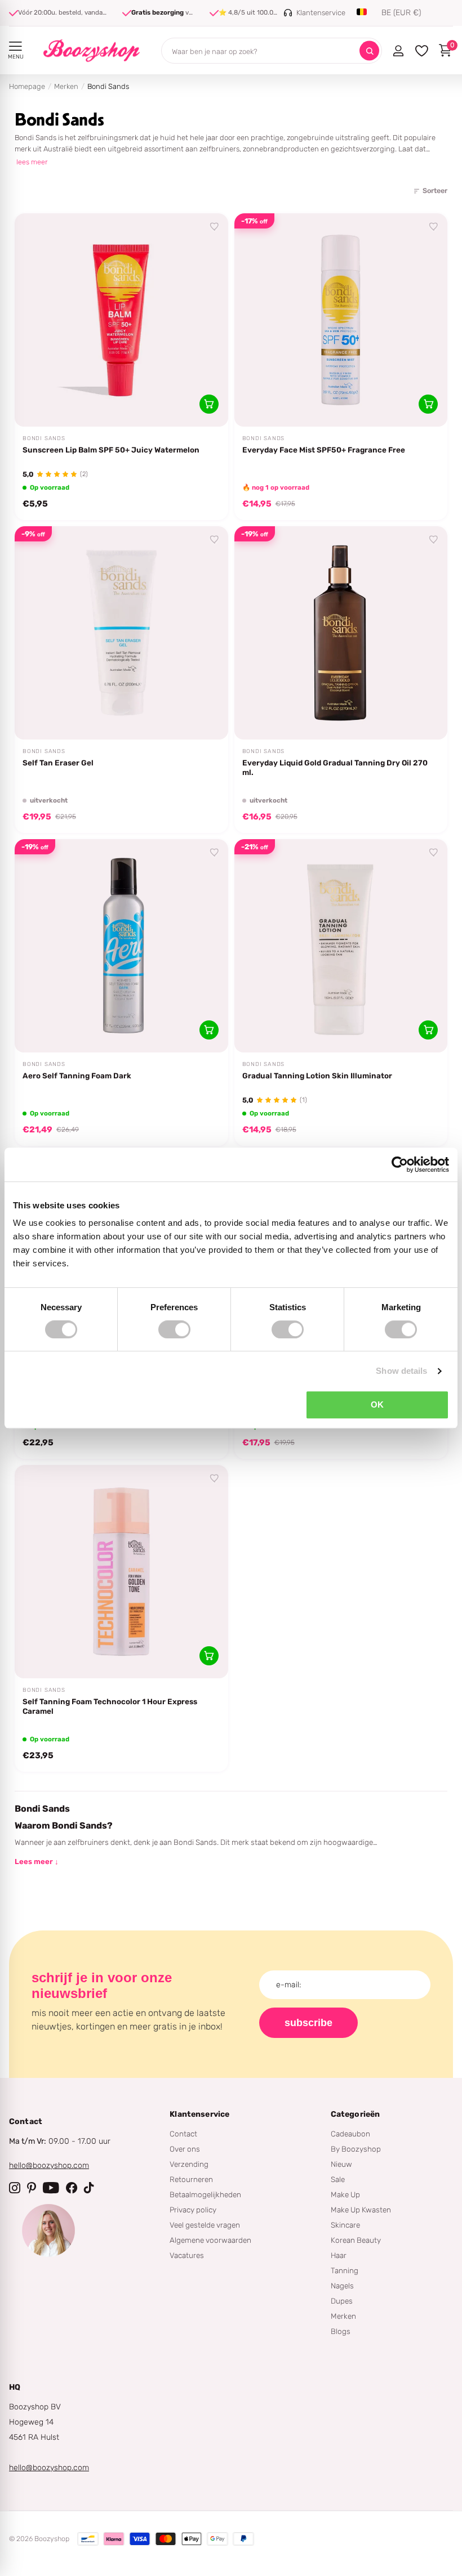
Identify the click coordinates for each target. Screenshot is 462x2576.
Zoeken (369, 51)
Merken (66, 86)
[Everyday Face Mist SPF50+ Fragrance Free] (341, 320)
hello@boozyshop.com (49, 2165)
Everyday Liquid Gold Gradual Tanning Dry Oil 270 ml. (335, 767)
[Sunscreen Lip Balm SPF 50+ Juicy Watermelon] (121, 320)
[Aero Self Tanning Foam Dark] (121, 946)
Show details (401, 1371)
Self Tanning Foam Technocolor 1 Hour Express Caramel (110, 1706)
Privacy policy (193, 2210)
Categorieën (356, 2114)
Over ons (185, 2149)
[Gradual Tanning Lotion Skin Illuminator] (341, 946)
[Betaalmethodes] (88, 2539)
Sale (338, 2179)
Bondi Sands (44, 438)
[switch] (174, 1329)
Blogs (341, 2331)
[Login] (398, 51)
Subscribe (308, 2023)
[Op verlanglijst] (215, 227)
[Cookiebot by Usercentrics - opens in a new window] (400, 1164)
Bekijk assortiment (15, 46)
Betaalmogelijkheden (205, 2194)
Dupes (342, 2301)
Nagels (342, 2286)
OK (377, 1405)
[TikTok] (89, 2188)
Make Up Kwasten (361, 2210)
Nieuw (341, 2164)
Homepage (27, 86)
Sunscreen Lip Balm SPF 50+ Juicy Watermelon (111, 450)
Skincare (345, 2225)
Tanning (345, 2270)
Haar (339, 2255)
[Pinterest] (32, 2188)
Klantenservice (199, 2114)
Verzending (189, 2164)
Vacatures (187, 2255)
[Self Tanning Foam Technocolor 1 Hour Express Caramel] (121, 1572)
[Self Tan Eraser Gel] (121, 633)
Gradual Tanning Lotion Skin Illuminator (317, 1076)
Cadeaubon (350, 2134)
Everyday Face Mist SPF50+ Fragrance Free (324, 450)
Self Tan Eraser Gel (58, 763)
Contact (183, 2134)
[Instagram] (15, 2188)
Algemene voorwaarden (210, 2240)
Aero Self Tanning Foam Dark (77, 1076)
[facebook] (72, 2188)
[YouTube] (51, 2188)
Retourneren (191, 2179)
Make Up (345, 2194)
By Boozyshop (356, 2149)
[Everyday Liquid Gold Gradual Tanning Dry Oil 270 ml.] (341, 633)
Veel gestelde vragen (205, 2225)
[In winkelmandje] (209, 404)
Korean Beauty (356, 2240)
